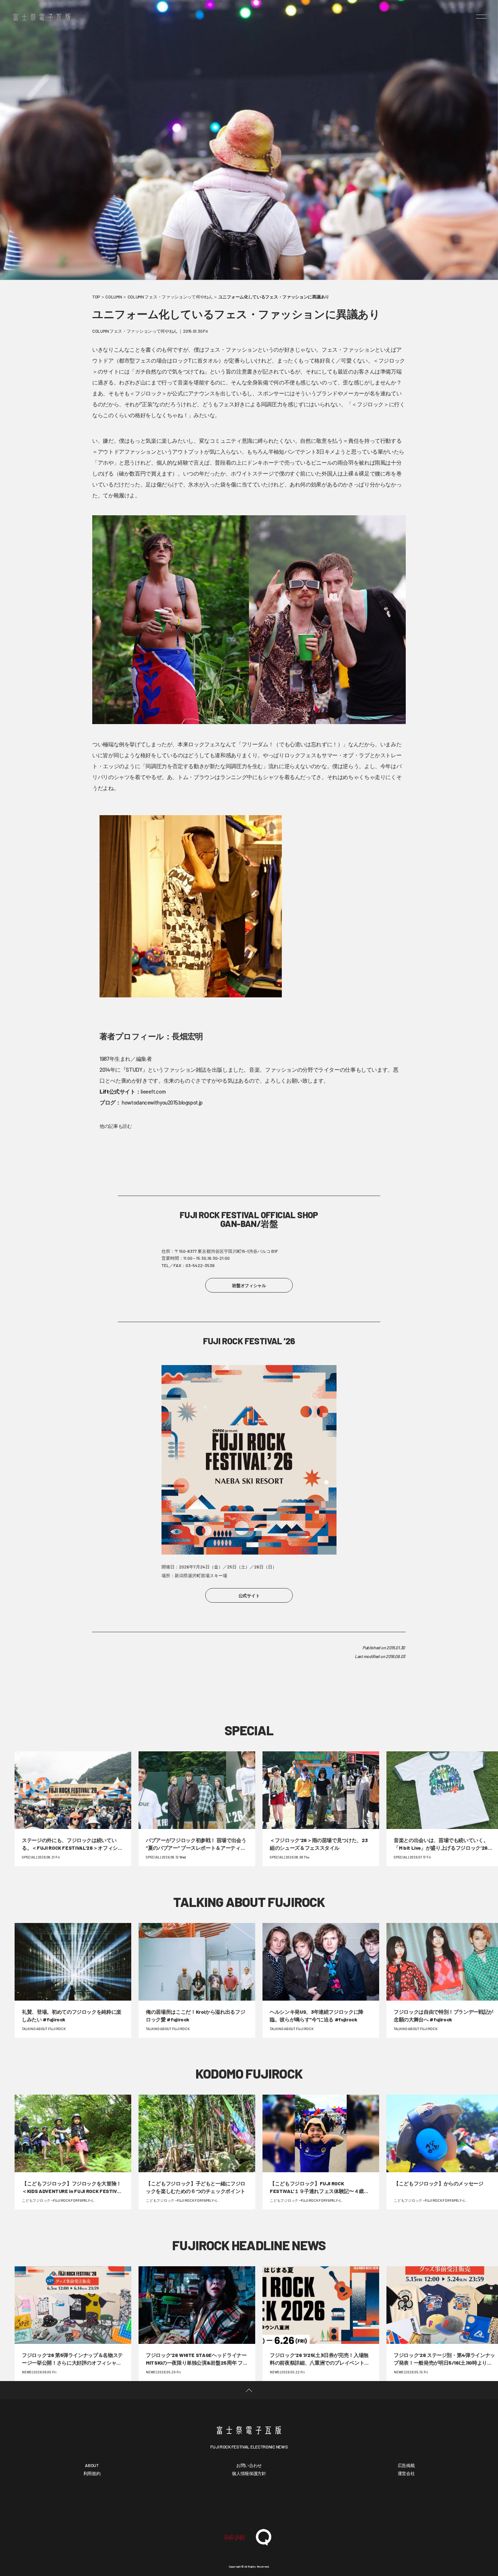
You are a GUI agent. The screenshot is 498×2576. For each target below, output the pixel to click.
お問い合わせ (249, 2465)
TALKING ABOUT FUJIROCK (249, 1902)
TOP (96, 297)
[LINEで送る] (349, 1685)
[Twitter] (249, 2503)
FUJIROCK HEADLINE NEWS (249, 2245)
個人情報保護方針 (249, 2473)
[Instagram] (271, 2503)
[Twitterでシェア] (249, 1685)
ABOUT (92, 2465)
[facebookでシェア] (149, 1685)
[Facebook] (227, 2503)
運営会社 (406, 2473)
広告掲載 (406, 2465)
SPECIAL (249, 1730)
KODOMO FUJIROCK (249, 2073)
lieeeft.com (153, 1091)
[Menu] (482, 16)
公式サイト (249, 1595)
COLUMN (114, 297)
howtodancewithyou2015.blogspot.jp (162, 1102)
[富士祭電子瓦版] (249, 2429)
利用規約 (92, 2473)
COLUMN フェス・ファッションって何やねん (170, 297)
